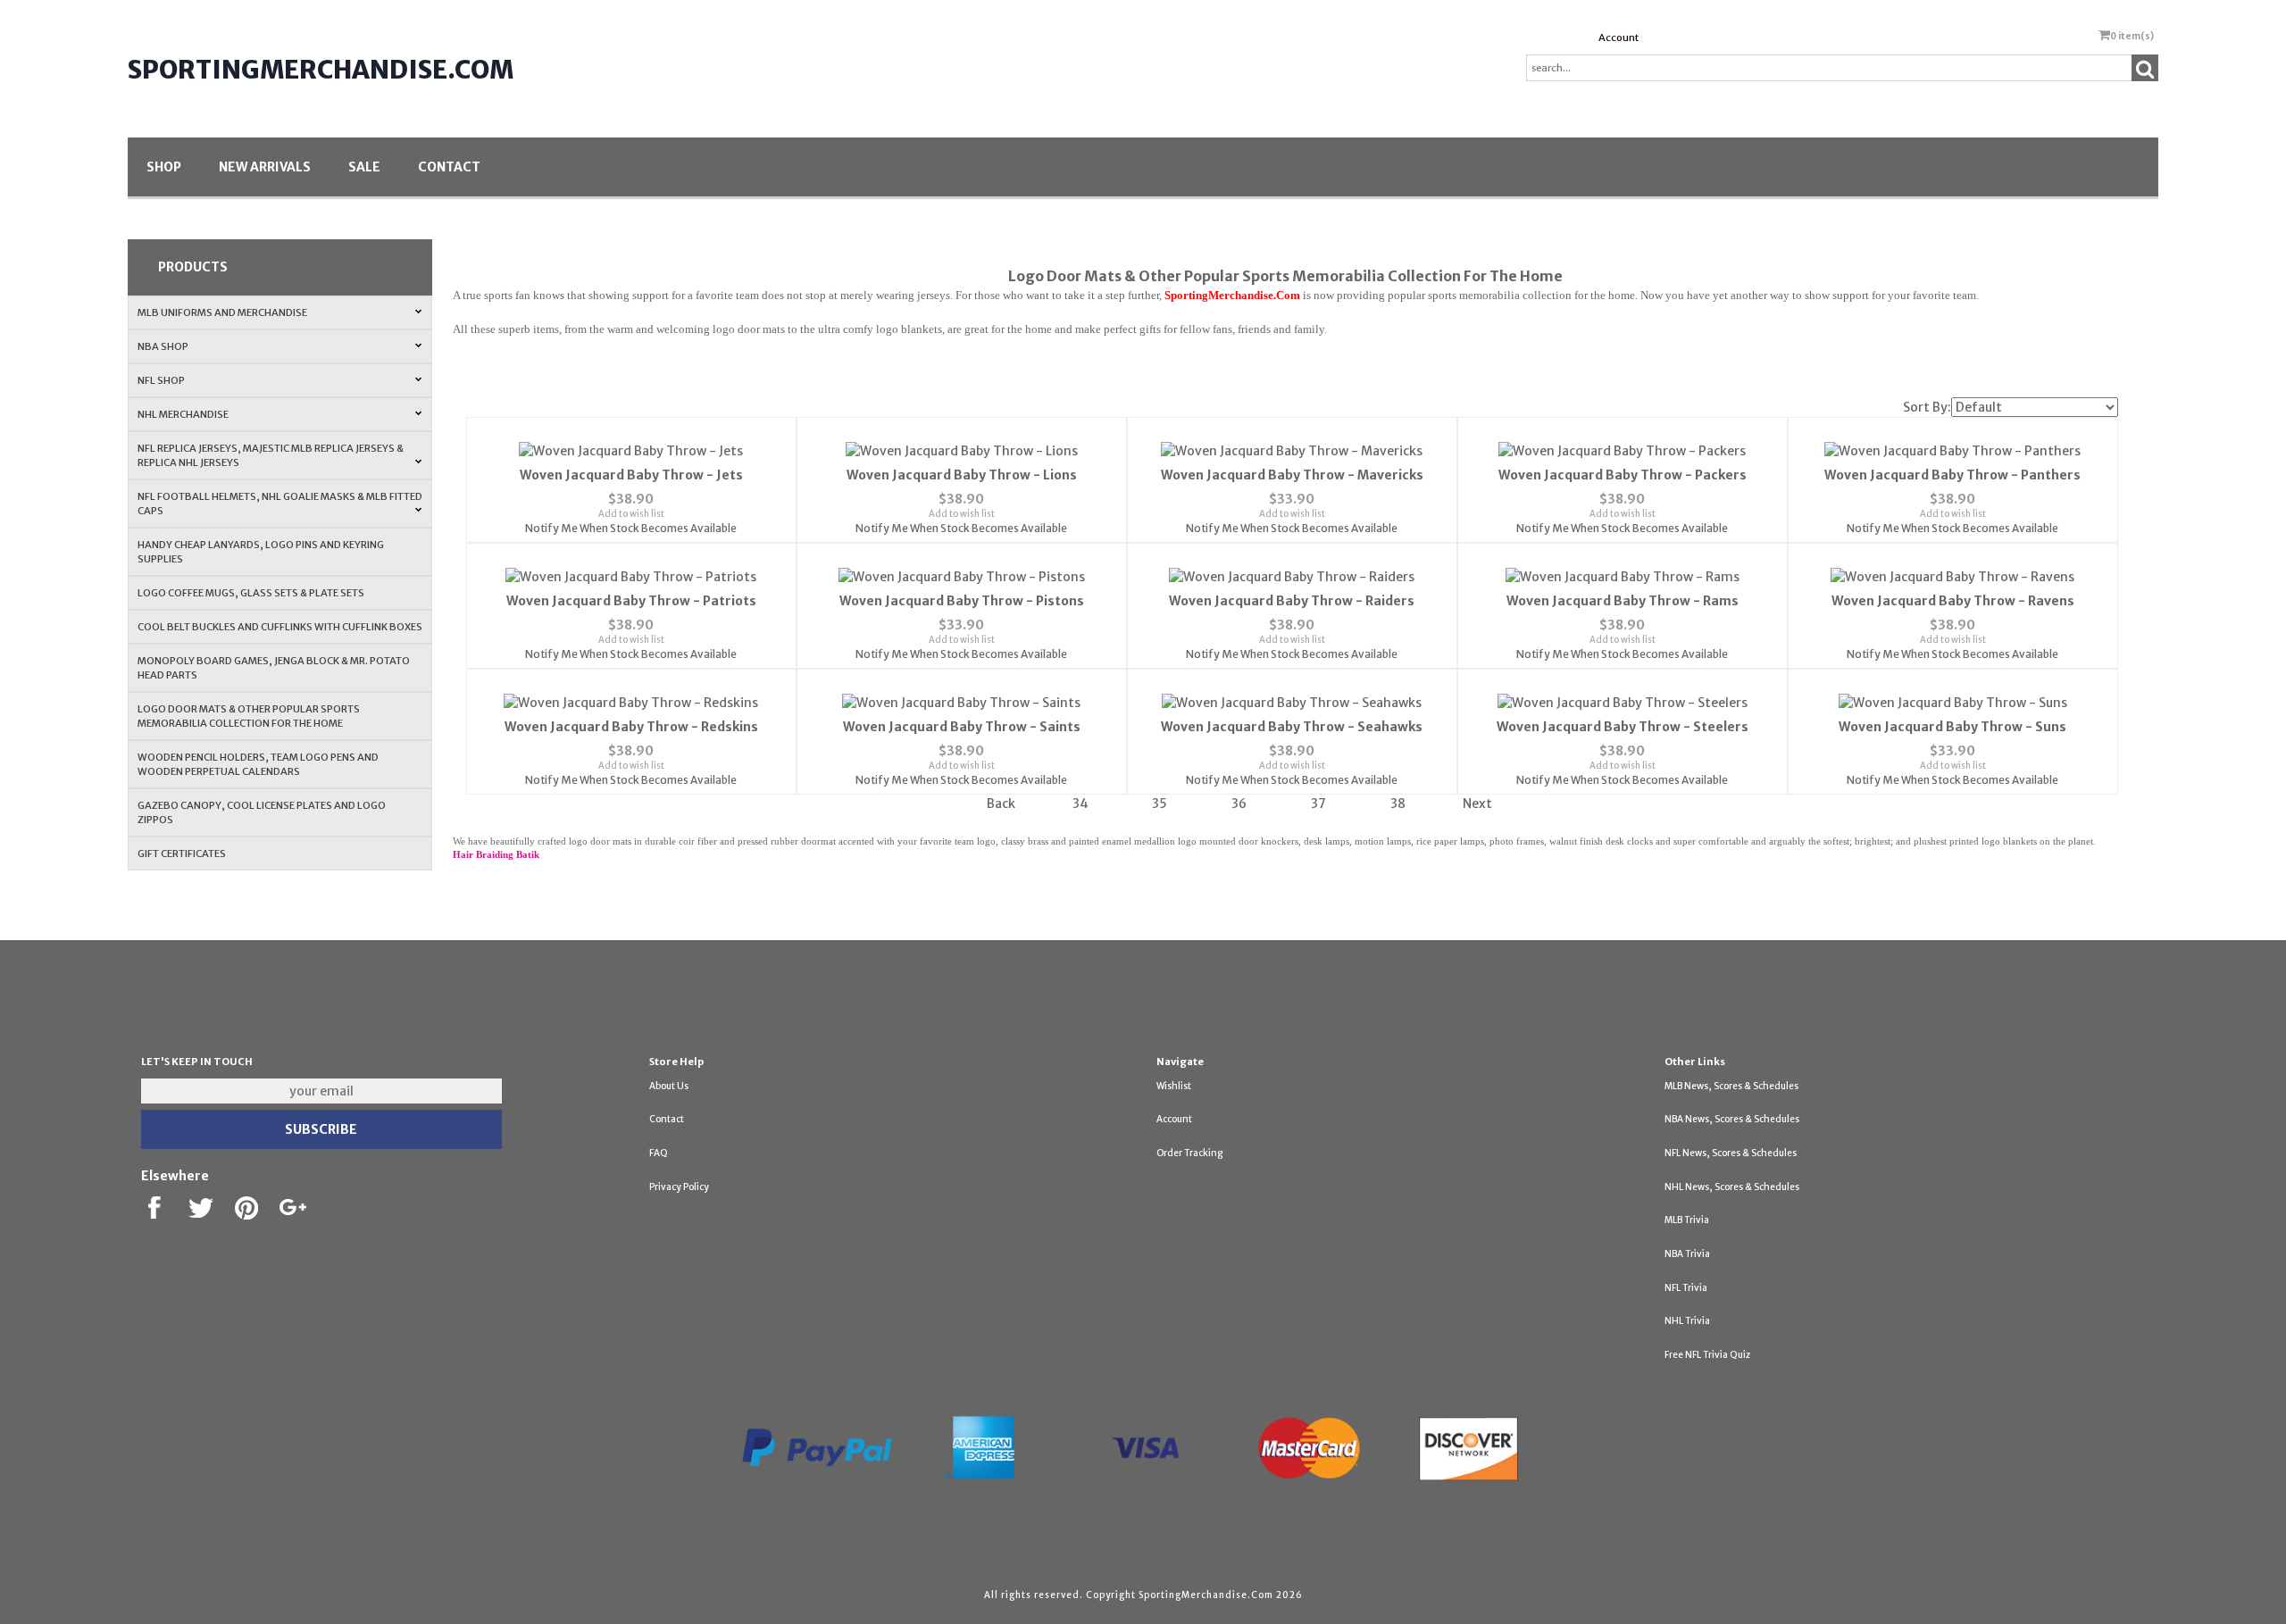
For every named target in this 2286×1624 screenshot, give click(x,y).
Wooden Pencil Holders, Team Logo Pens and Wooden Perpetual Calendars (258, 764)
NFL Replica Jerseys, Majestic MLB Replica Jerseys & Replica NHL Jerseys (271, 455)
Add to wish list (631, 514)
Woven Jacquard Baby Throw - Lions (962, 475)
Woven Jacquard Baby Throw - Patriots (631, 601)
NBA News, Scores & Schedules (1732, 1119)
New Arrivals (265, 167)
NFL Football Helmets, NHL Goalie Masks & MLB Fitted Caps (280, 504)
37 (1318, 804)
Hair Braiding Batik (496, 855)
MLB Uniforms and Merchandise (222, 312)
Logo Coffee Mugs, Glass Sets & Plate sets (251, 593)
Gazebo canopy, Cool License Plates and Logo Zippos (262, 812)
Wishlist (1174, 1086)
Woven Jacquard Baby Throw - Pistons (962, 601)
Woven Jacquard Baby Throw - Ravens (1953, 601)
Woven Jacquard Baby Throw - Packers (1623, 475)
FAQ (659, 1153)
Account (1619, 37)
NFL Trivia (1686, 1288)
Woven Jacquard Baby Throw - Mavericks (1292, 475)
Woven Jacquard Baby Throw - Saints (962, 727)
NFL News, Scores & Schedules (1731, 1153)
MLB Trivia (1687, 1220)
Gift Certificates (182, 854)
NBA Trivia (1687, 1254)
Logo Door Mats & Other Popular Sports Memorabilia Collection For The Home (249, 716)
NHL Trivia (1687, 1321)
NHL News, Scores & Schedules (1732, 1187)
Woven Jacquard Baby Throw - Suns (1952, 727)
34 (1080, 804)
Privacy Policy (679, 1187)
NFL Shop (161, 380)
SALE (364, 167)
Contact (449, 167)
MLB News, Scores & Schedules (1731, 1086)
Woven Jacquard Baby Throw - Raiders (1292, 601)
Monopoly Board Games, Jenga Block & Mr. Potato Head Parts (274, 668)
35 (1160, 804)
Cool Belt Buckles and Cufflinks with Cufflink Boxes (280, 627)
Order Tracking (1189, 1153)
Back (1001, 804)
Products (193, 267)
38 (1398, 804)
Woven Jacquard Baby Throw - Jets (631, 475)
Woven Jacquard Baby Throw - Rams (1623, 601)
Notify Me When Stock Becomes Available (631, 528)
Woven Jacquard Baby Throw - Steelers (1623, 727)
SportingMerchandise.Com (321, 70)
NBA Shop (163, 346)
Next (1477, 804)
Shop (164, 167)
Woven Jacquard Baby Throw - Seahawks (1292, 727)
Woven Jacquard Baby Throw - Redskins (631, 727)
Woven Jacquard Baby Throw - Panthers (1952, 475)
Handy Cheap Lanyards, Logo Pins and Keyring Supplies (261, 552)
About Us (669, 1086)
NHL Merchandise (183, 414)
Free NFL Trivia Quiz (1707, 1355)
